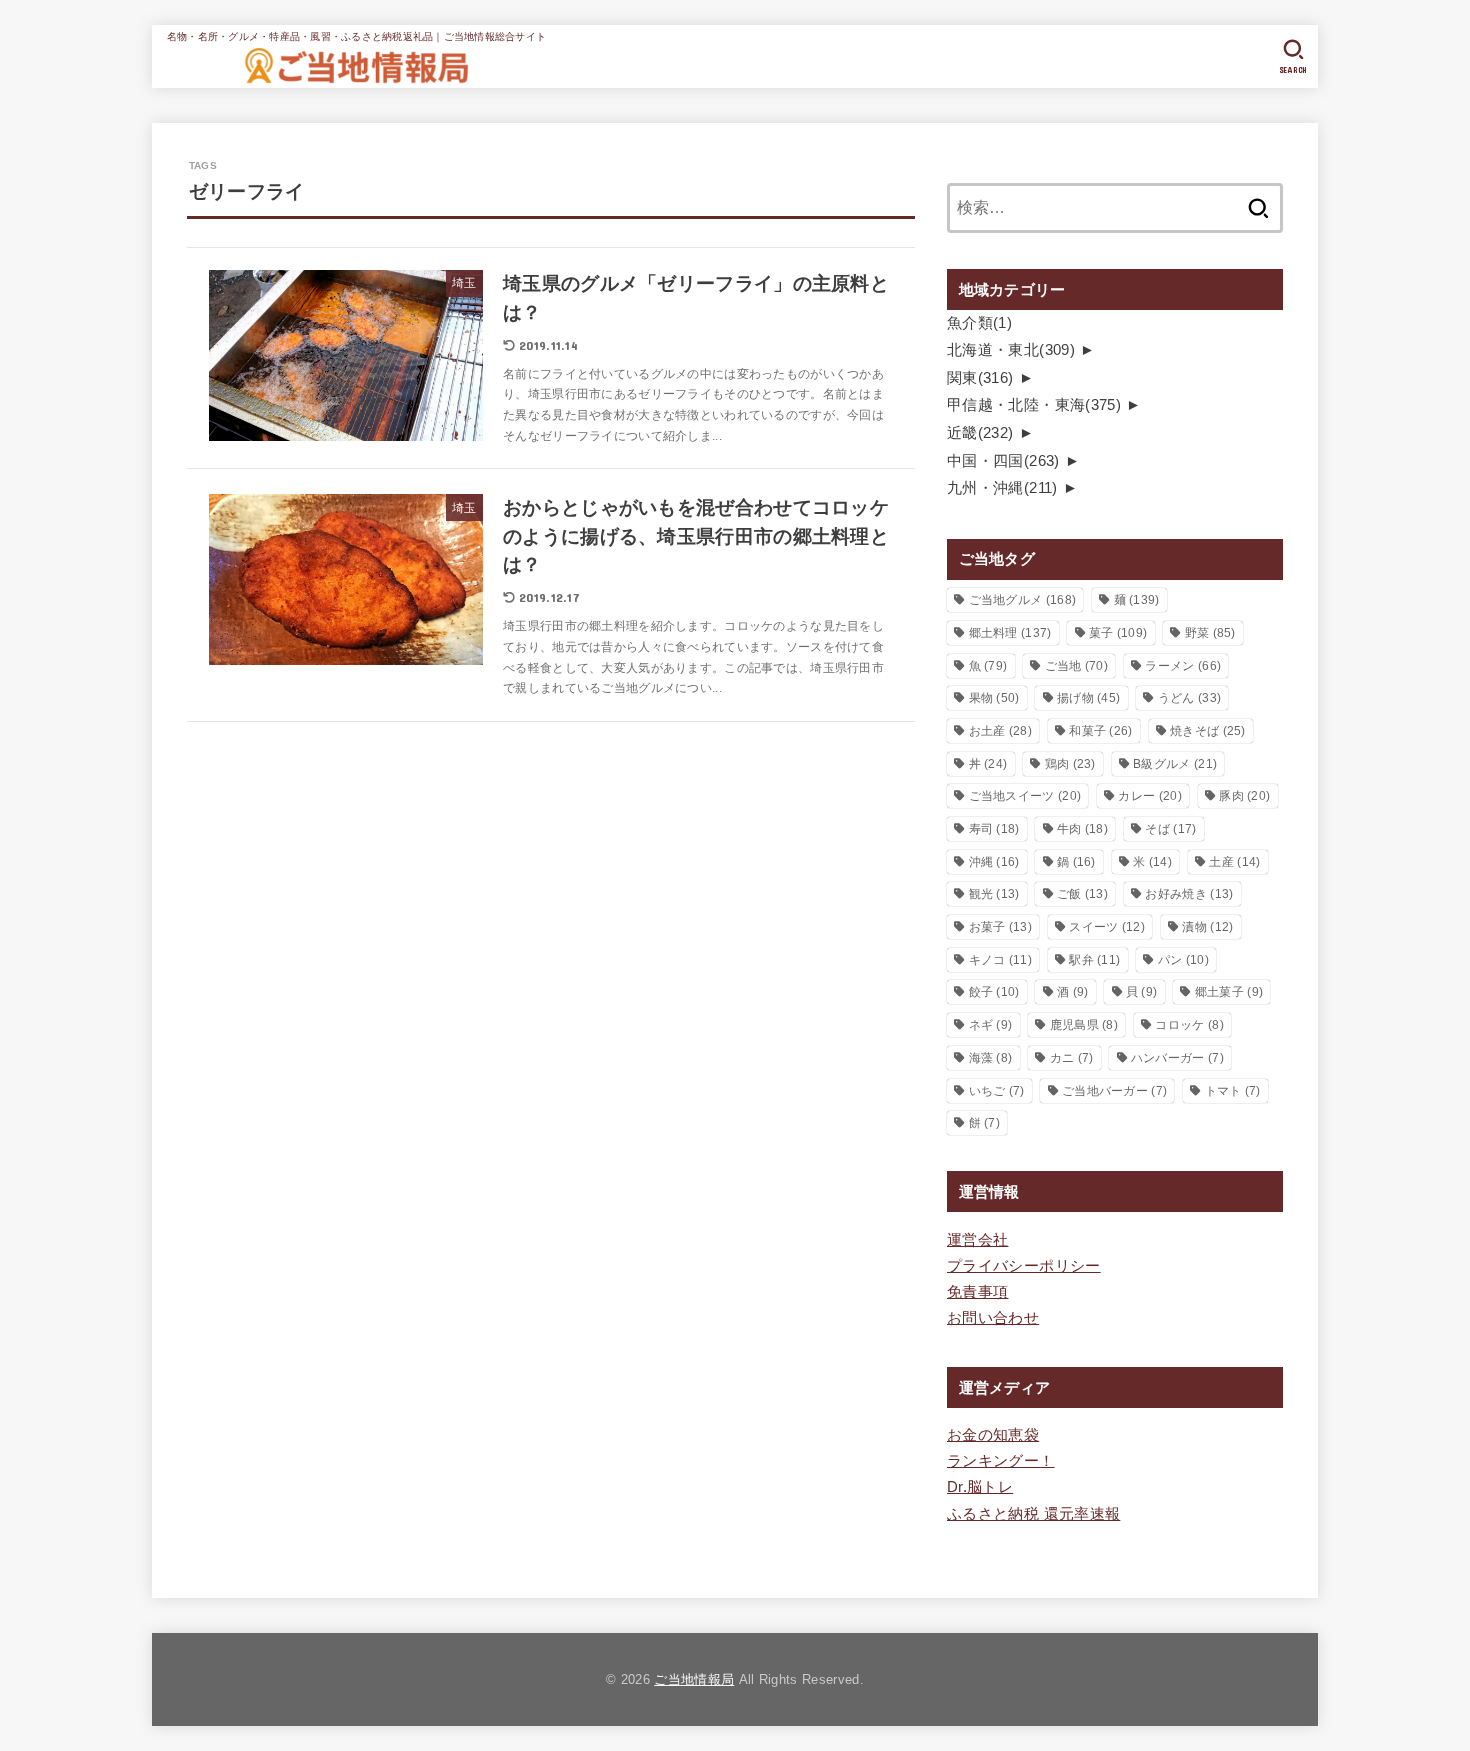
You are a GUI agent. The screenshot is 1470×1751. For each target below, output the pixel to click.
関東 (980, 378)
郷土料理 (1010, 633)
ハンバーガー (1177, 1058)
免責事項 (977, 1292)
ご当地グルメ (1023, 600)
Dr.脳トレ (980, 1487)
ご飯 (1082, 894)
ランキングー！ (1001, 1461)
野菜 (1210, 633)
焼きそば (1208, 731)
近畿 (980, 433)
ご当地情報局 (694, 1679)
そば (1170, 829)
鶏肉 (1070, 764)
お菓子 (1000, 927)
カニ (1072, 1058)
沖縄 (994, 862)
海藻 (991, 1058)
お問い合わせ (993, 1318)
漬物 (1207, 927)
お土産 (1000, 731)
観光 (994, 894)
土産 (1234, 862)
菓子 (1118, 633)
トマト (1233, 1091)
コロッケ (1189, 1025)
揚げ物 (1088, 698)
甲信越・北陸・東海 (1034, 405)
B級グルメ (1175, 764)
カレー (1149, 796)
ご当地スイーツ (1025, 796)
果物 (994, 698)
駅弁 (1094, 960)
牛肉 (1082, 829)
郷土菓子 (1229, 992)
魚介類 (979, 323)
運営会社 (977, 1240)
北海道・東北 (1011, 350)
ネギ (991, 1025)
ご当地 (1076, 666)
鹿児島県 (1084, 1025)
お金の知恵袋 (993, 1435)
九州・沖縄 (1002, 488)
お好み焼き (1189, 894)
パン (1183, 960)
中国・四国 (1003, 461)
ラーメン (1183, 666)
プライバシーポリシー (1024, 1266)
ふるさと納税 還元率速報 (1033, 1514)
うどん (1189, 698)
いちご (997, 1091)
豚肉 (1244, 796)
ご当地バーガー (1114, 1091)
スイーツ (1107, 927)
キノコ (1000, 960)
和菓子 (1100, 731)
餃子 (994, 992)
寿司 (994, 829)
